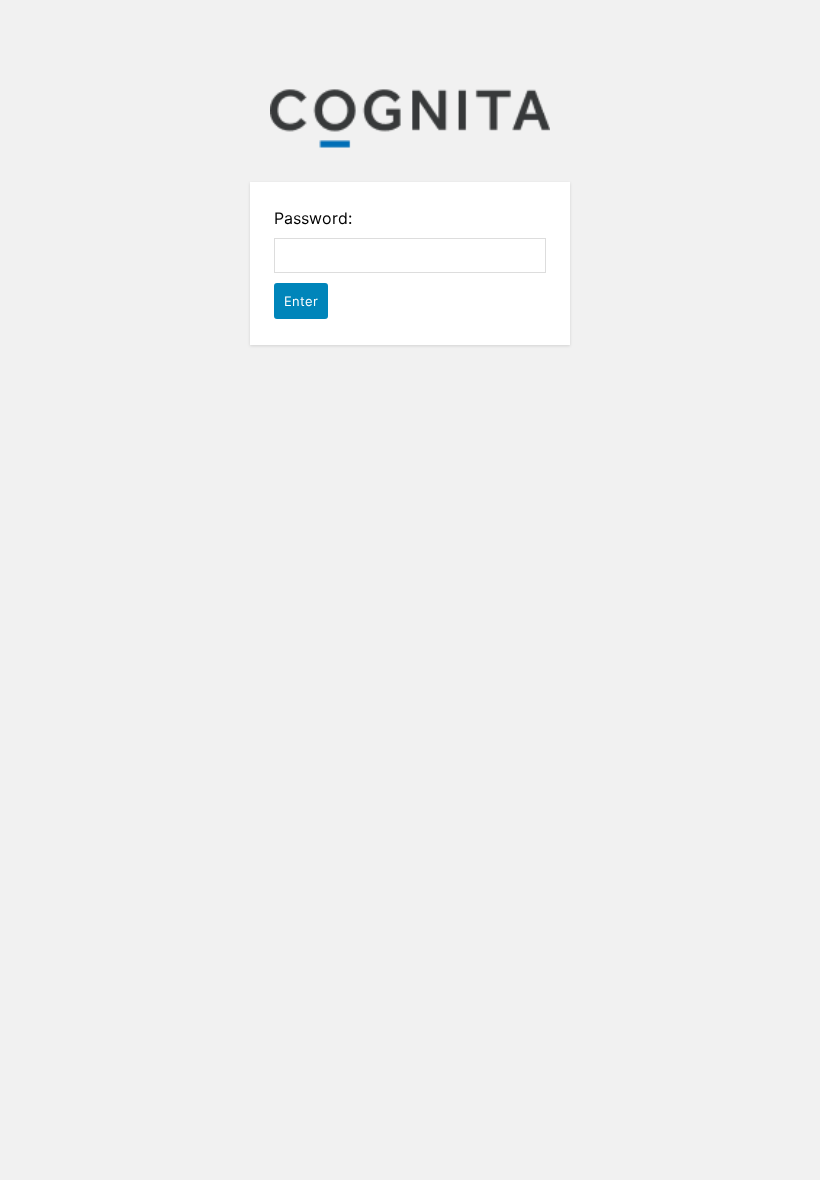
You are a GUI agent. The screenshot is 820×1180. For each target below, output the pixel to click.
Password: (313, 218)
